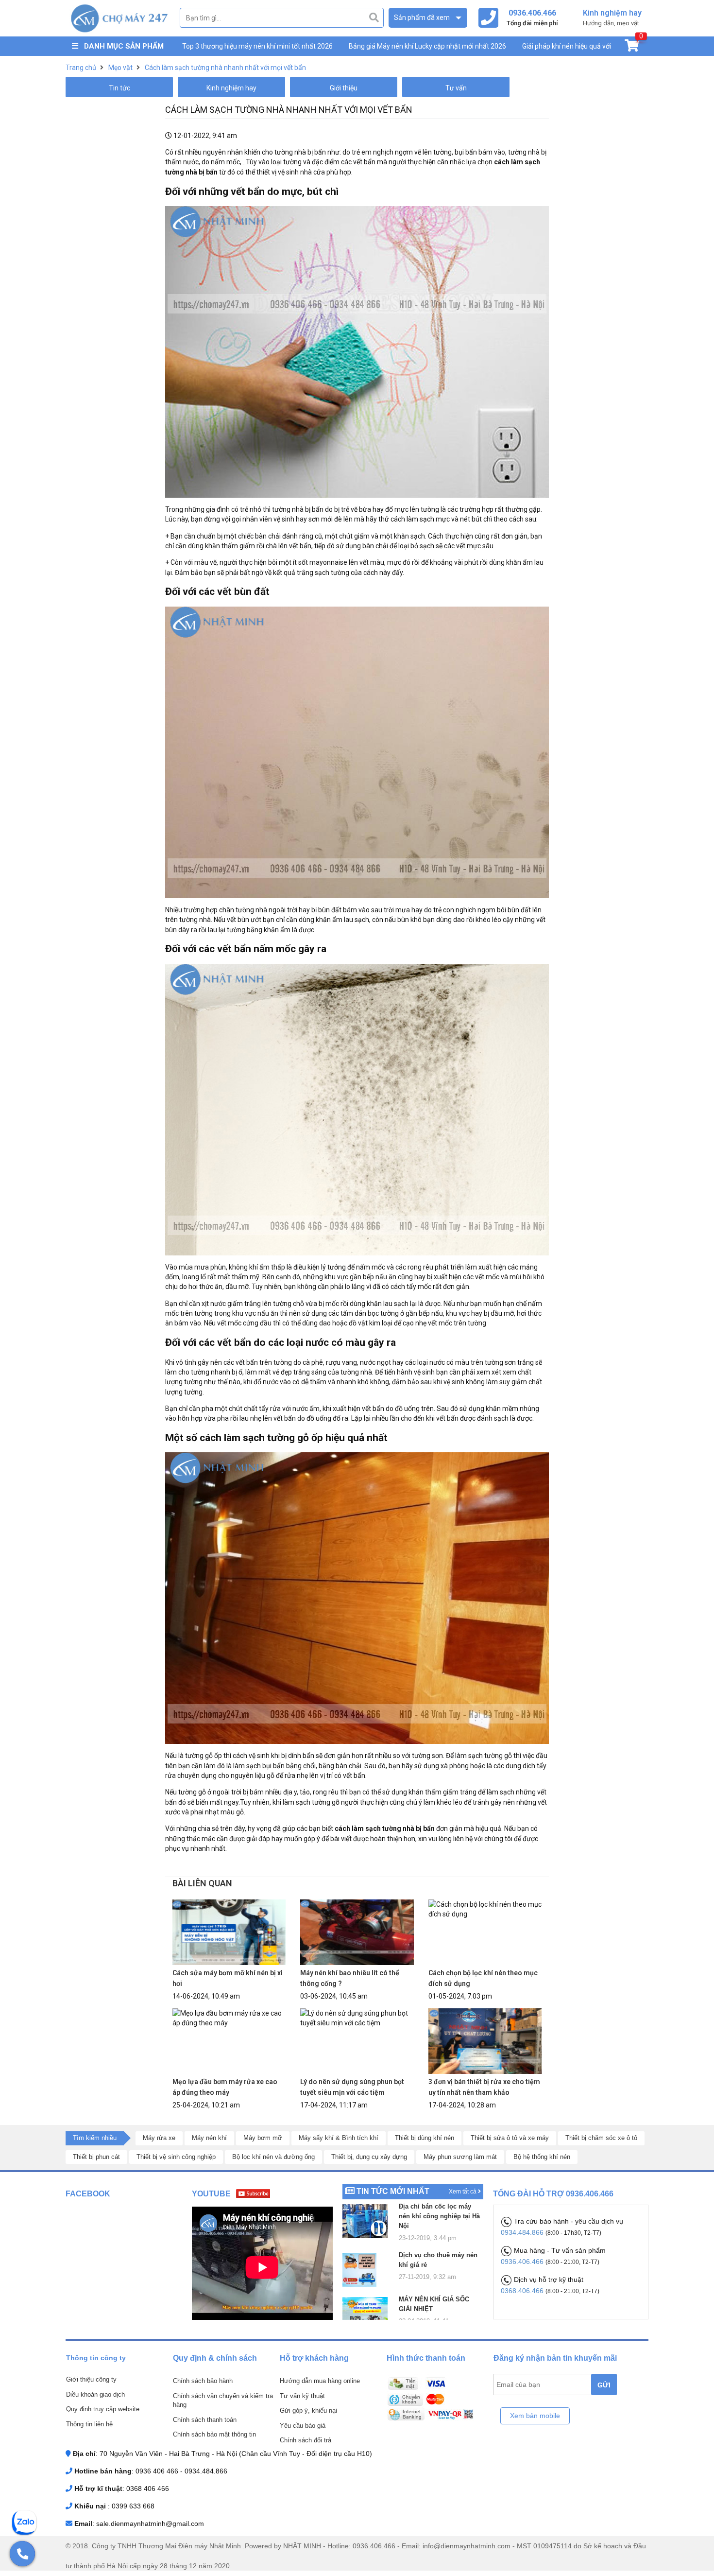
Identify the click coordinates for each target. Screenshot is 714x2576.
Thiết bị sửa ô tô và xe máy (510, 2138)
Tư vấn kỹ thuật (302, 2396)
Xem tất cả (463, 2192)
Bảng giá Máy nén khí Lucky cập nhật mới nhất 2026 (427, 46)
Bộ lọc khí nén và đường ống (273, 2157)
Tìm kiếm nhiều (95, 2138)
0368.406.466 (523, 2291)
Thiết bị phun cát (96, 2157)
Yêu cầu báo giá (303, 2426)
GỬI (604, 2385)
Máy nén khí (209, 2138)
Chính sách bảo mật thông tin (214, 2434)
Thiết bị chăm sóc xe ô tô (601, 2138)
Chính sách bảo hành (203, 2381)
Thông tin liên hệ (89, 2424)
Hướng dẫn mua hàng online (320, 2381)
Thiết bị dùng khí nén (425, 2138)
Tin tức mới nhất (393, 2191)
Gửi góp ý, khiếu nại (308, 2411)
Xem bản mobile (535, 2416)
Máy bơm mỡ (263, 2138)
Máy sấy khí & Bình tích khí (339, 2138)
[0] (632, 48)
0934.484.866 (523, 2232)
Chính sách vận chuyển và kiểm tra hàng (223, 2401)
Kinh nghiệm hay (231, 88)
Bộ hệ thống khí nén (542, 2157)
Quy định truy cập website (103, 2409)
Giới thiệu (344, 88)
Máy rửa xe (159, 2138)
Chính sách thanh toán (205, 2420)
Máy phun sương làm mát (460, 2157)
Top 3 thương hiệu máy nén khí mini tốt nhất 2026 (257, 46)
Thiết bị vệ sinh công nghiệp (176, 2157)
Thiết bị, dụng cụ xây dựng (369, 2157)
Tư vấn (456, 88)
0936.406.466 (523, 2262)
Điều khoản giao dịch (95, 2394)
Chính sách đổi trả (306, 2440)
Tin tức (119, 88)
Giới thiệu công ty (91, 2379)
